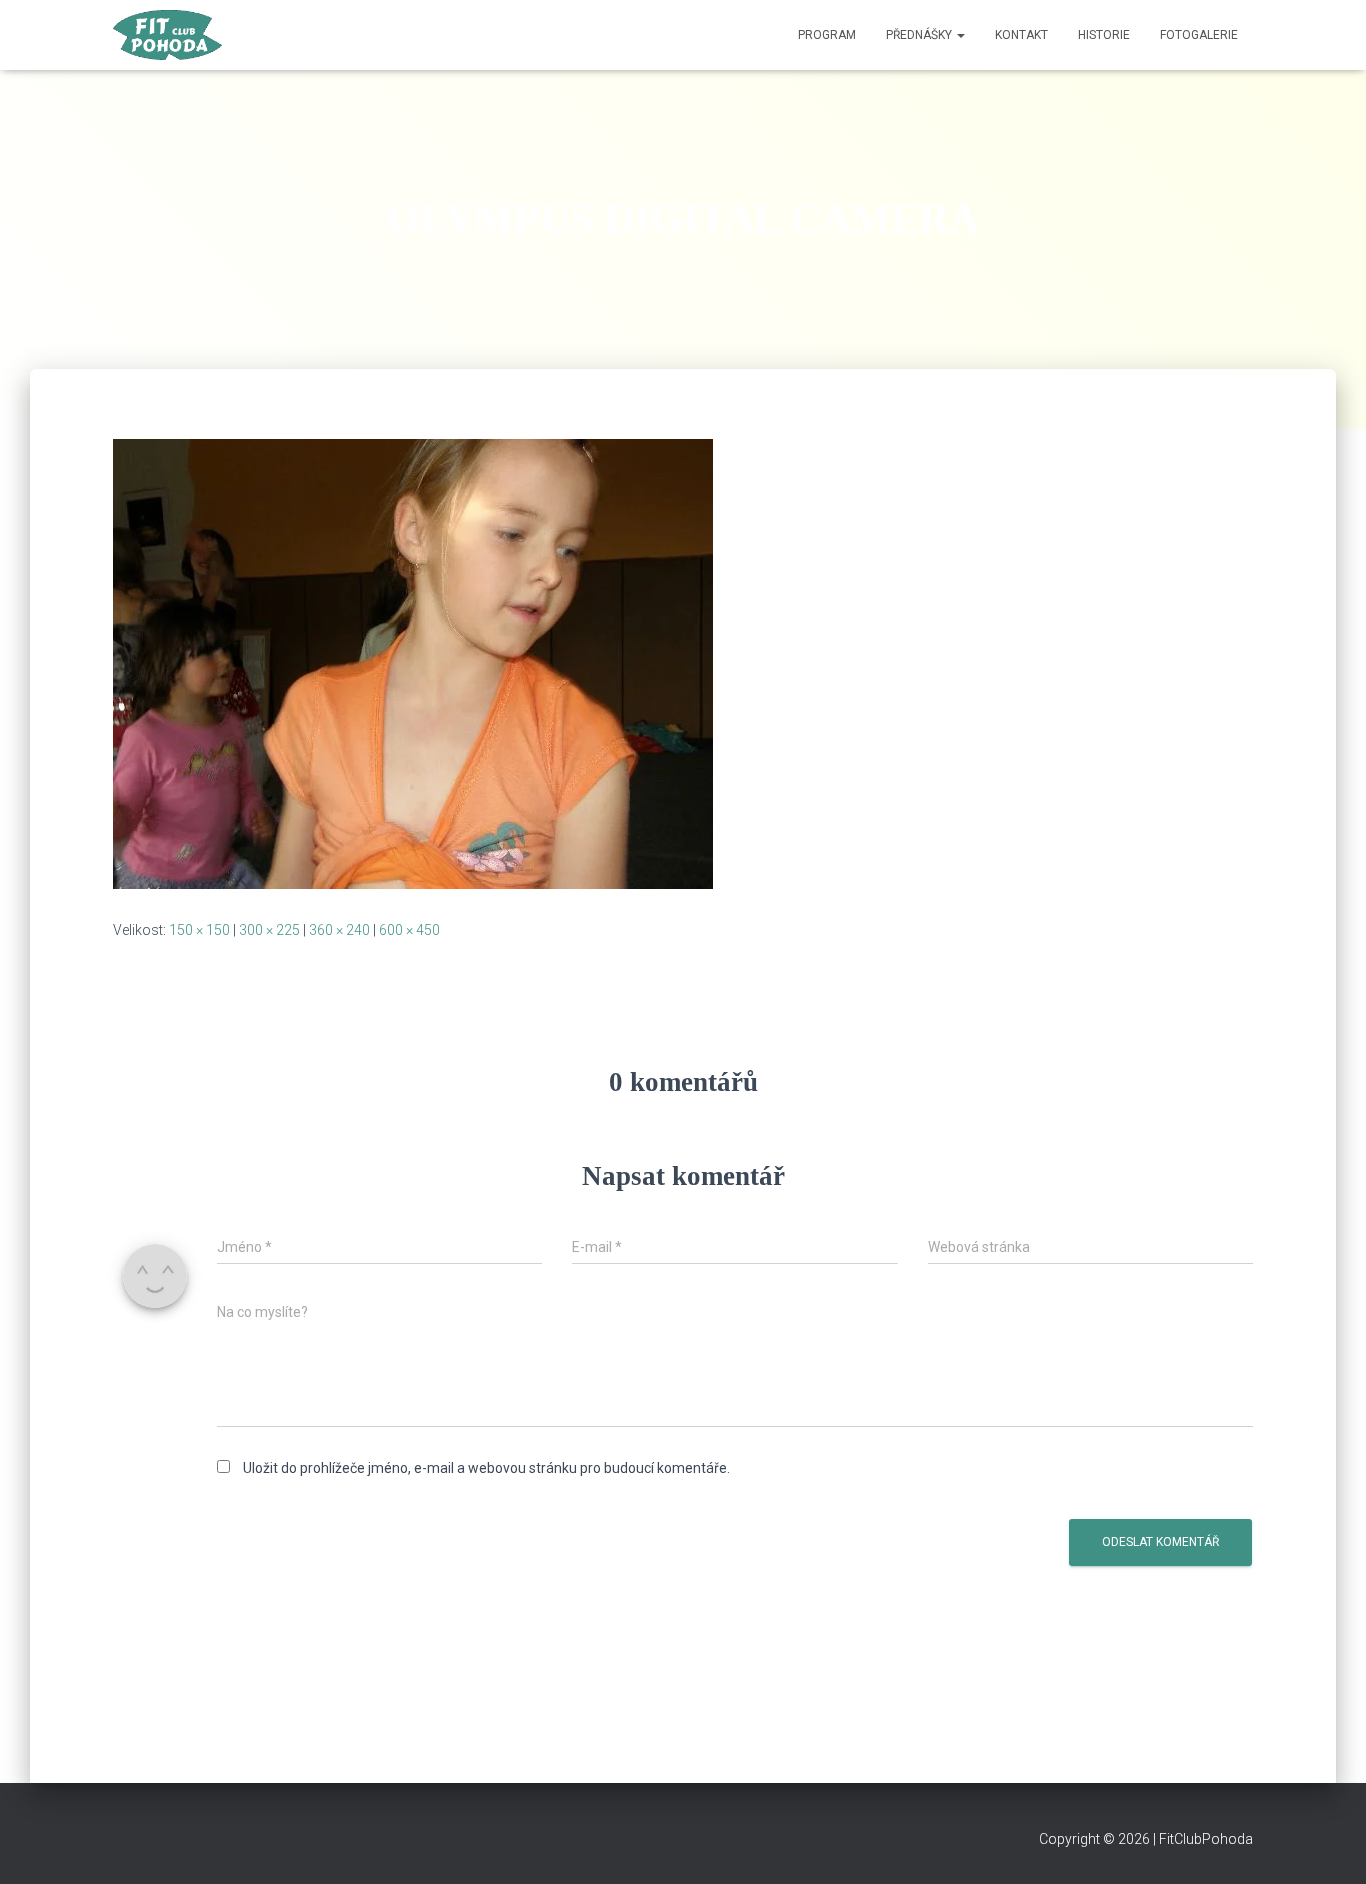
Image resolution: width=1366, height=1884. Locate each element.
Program (827, 35)
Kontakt (1021, 35)
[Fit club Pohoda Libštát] (167, 35)
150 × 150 (199, 930)
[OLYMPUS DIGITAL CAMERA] (413, 663)
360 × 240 (339, 930)
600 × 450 (409, 930)
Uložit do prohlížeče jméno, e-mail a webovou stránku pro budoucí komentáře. (486, 1468)
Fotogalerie (1199, 35)
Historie (1104, 35)
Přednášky (920, 35)
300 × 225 (269, 930)
